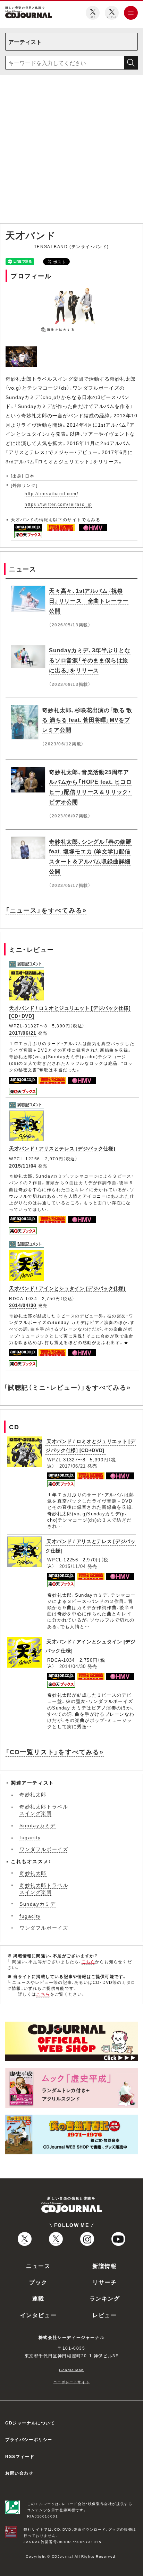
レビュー (104, 2315)
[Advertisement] (71, 150)
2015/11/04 (23, 1165)
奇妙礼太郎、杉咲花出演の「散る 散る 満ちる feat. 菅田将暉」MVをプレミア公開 (87, 720)
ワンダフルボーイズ (44, 1849)
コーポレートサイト (71, 2382)
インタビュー (39, 2315)
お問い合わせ (19, 2473)
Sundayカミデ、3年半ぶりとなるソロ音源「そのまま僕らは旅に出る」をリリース (90, 660)
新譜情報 (104, 2266)
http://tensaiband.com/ (51, 493)
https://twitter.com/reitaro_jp (58, 504)
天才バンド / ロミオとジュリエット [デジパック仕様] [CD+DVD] (91, 1446)
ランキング (105, 2298)
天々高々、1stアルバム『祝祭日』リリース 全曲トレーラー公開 (89, 600)
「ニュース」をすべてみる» (46, 910)
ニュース (38, 2266)
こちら (89, 1961)
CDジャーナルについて (30, 2423)
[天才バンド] (22, 350)
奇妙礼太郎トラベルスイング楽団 (44, 1810)
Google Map (71, 2370)
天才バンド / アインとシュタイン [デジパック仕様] (67, 1288)
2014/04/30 (23, 1305)
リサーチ (104, 2282)
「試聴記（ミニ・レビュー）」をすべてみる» (67, 1387)
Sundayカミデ (37, 1825)
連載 (38, 2298)
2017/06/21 (23, 1033)
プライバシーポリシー (29, 2439)
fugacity (30, 1837)
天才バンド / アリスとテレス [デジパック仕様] (62, 1148)
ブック (38, 2282)
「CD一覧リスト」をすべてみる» (55, 1752)
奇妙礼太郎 (33, 1794)
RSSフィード (20, 2456)
